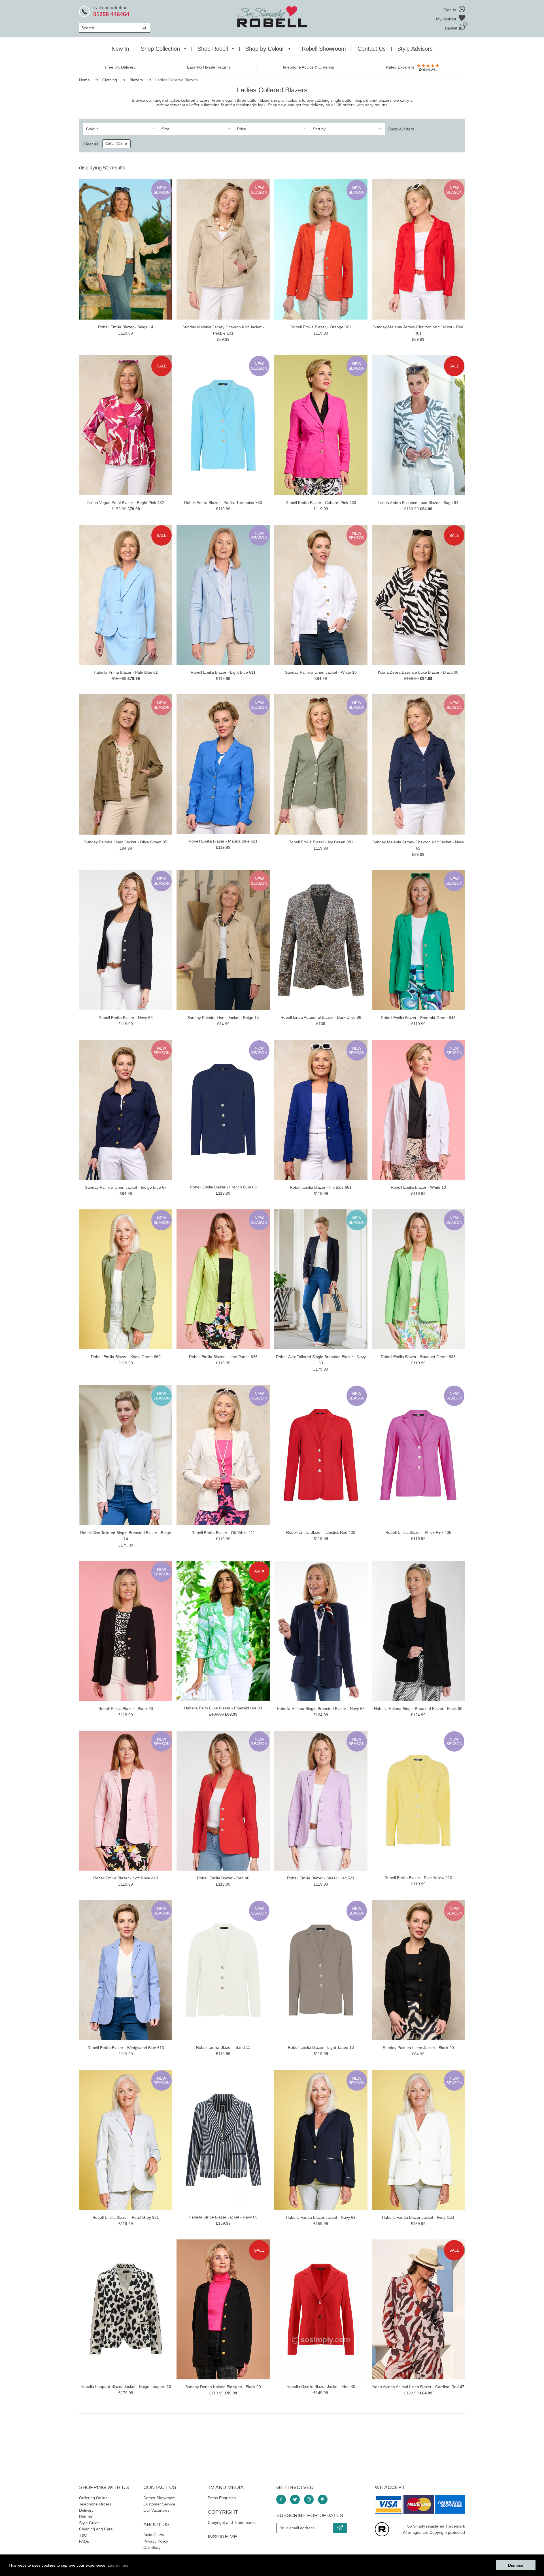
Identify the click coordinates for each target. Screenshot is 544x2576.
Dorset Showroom (160, 2498)
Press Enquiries (222, 2498)
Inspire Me (222, 2537)
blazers (203, 100)
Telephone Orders (95, 2504)
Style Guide (89, 2523)
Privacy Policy (156, 2541)
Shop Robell (213, 49)
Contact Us (372, 49)
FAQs (84, 2541)
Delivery (86, 2510)
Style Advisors (415, 49)
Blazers (136, 80)
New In (120, 49)
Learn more (118, 2565)
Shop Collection (160, 49)
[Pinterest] (323, 2500)
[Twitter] (295, 2500)
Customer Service (159, 2504)
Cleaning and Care (96, 2529)
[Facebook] (281, 2500)
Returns (86, 2517)
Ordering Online (93, 2498)
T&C (83, 2535)
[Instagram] (309, 2500)
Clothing (110, 80)
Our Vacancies (156, 2510)
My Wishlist (447, 19)
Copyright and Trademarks (232, 2522)
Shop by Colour (265, 49)
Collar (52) (114, 144)
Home (84, 80)
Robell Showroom (324, 49)
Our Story (152, 2547)
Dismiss (516, 2565)
